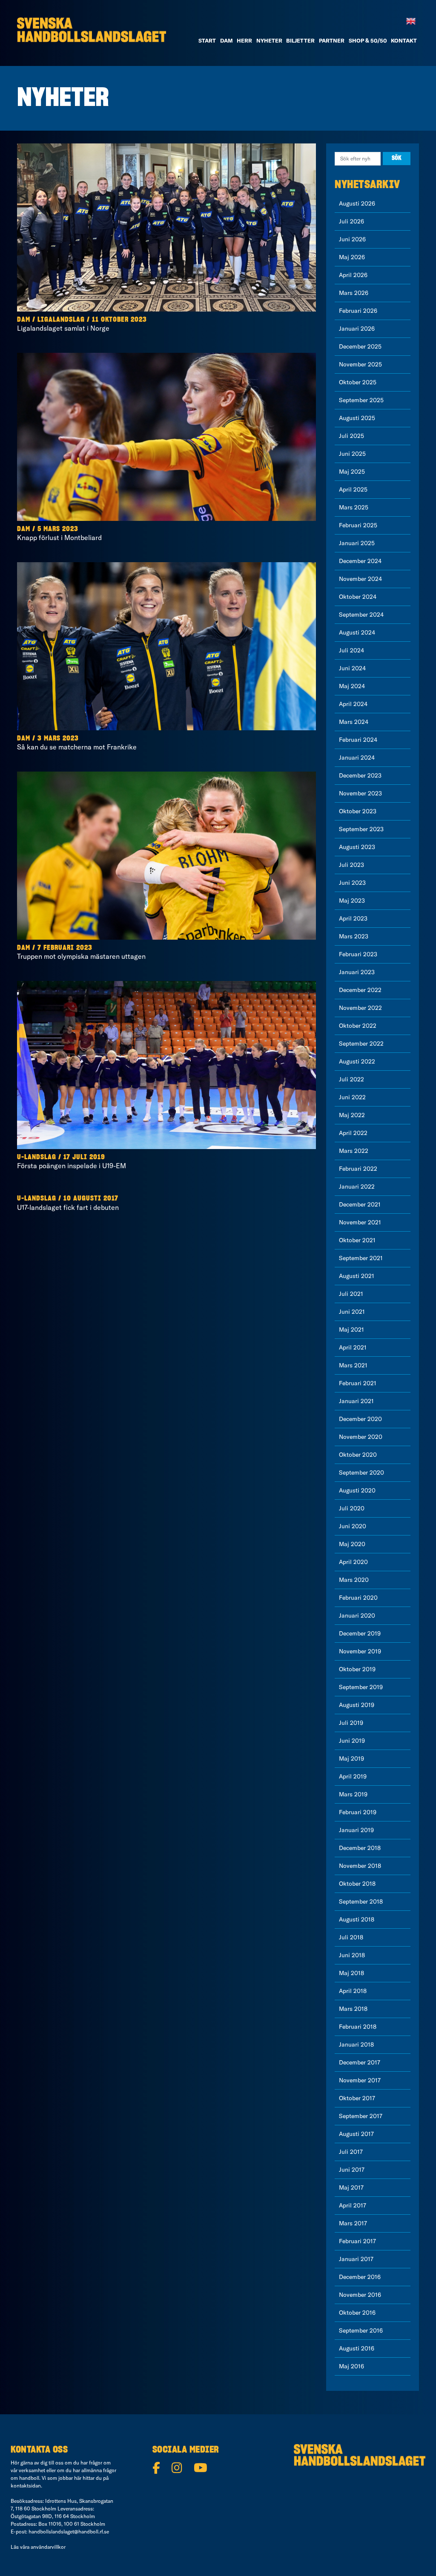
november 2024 (360, 579)
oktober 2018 (357, 1884)
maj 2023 (352, 901)
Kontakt (404, 40)
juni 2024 (352, 668)
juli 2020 (352, 1508)
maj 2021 (351, 1329)
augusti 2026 (357, 203)
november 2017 (360, 2080)
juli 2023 (351, 865)
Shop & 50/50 (368, 40)
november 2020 (361, 1437)
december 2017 (360, 2062)
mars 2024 (354, 722)
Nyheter (269, 40)
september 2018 (361, 1901)
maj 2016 (351, 2366)
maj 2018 (351, 1973)
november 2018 (360, 1866)
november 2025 (360, 364)
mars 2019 (353, 1794)
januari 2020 (357, 1615)
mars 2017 (353, 2223)
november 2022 (360, 1008)
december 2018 (360, 1848)
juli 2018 (351, 1937)
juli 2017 (351, 2152)
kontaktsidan (26, 2486)
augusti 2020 (357, 1490)
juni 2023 (352, 883)
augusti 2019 (357, 1705)
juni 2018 (352, 1955)
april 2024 (353, 704)
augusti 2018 (357, 1919)
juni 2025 (352, 454)
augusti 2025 (357, 418)
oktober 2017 (357, 2098)
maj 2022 (352, 1115)
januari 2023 (357, 972)
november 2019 (360, 1651)
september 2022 (361, 1044)
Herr (244, 40)
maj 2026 (352, 257)
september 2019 (361, 1687)
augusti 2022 (357, 1061)
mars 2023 (354, 936)
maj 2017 (351, 2187)
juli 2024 (351, 650)
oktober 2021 (357, 1240)
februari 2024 (358, 740)
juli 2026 (351, 221)
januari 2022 (357, 1187)
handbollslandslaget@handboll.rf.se (69, 2532)
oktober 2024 (358, 597)
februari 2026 (358, 311)
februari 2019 (358, 1812)
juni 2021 (352, 1312)
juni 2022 (352, 1097)
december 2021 (360, 1204)
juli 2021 (351, 1294)
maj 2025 (352, 472)
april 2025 (353, 489)
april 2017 (353, 2205)
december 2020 (360, 1419)
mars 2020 (354, 1580)
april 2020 (353, 1562)
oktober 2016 (357, 2313)
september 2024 (361, 615)
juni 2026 (352, 239)
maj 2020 (352, 1544)
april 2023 (353, 918)
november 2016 (360, 2295)
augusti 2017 (356, 2134)
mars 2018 (353, 2009)
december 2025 (360, 346)
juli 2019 (351, 1723)
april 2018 (353, 1991)
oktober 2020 (358, 1455)
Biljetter (300, 40)
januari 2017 (356, 2259)
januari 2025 (357, 543)
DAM (227, 40)
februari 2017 (357, 2241)
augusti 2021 (357, 1276)
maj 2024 (352, 686)
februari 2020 (358, 1598)
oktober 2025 (358, 382)
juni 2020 (353, 1526)
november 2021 (360, 1222)
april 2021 (353, 1347)
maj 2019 (351, 1758)
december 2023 (360, 775)
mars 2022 (354, 1151)
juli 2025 (351, 436)
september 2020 (361, 1472)
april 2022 (353, 1133)
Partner (332, 40)
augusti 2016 (357, 2348)
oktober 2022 (358, 1026)
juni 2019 (352, 1741)
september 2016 (361, 2330)
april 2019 (353, 1776)
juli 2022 (351, 1079)
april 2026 (353, 275)
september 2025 (361, 400)
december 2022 (360, 990)
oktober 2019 (357, 1669)
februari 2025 (358, 525)
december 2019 (360, 1633)
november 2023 (360, 793)
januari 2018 (356, 2044)
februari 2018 (358, 2027)
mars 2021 (353, 1365)
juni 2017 (352, 2170)
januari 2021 (356, 1401)
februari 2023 (358, 954)
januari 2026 (357, 329)
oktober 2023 (358, 811)
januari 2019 (356, 1830)
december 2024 (360, 561)
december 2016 (360, 2277)
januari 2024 (357, 758)
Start (207, 40)
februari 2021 (358, 1383)
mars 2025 (354, 507)
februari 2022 (358, 1169)
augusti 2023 (357, 847)
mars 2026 (354, 293)
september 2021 (361, 1258)
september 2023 (361, 829)
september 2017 (361, 2116)
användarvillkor (48, 2547)
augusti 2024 (357, 632)
